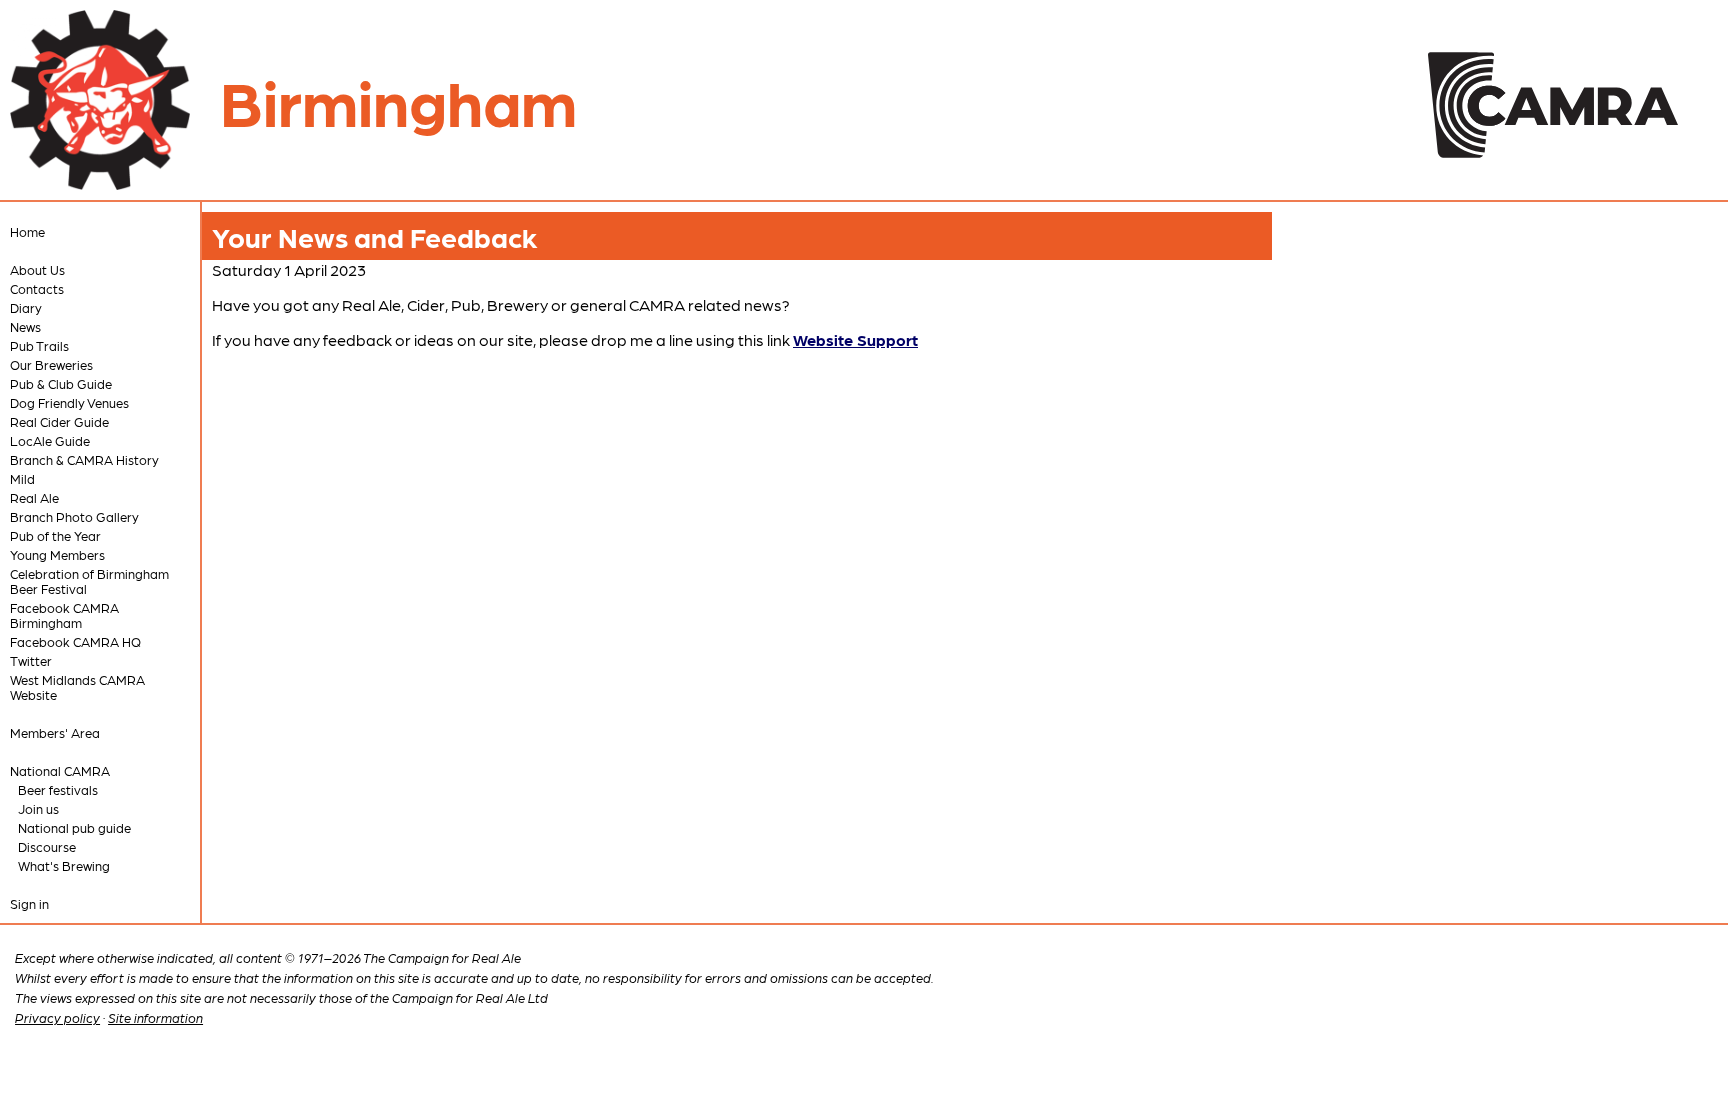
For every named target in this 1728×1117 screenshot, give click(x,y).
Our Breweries (51, 364)
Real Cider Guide (59, 421)
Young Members (57, 554)
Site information (155, 1017)
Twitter (31, 660)
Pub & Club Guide (61, 383)
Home (27, 231)
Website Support (855, 339)
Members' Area (55, 732)
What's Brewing (64, 865)
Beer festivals (58, 789)
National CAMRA (60, 770)
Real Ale (34, 497)
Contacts (37, 288)
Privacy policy (57, 1017)
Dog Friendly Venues (69, 402)
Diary (26, 307)
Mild (22, 478)
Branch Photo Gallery (74, 516)
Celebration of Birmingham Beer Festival (89, 581)
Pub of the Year (55, 535)
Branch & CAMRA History (84, 459)
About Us (37, 269)
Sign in (29, 903)
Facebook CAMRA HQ (75, 641)
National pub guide (74, 827)
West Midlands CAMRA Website (77, 687)
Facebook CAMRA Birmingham (64, 615)
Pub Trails (39, 345)
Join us (38, 808)
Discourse (47, 846)
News (25, 326)
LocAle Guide (50, 440)
